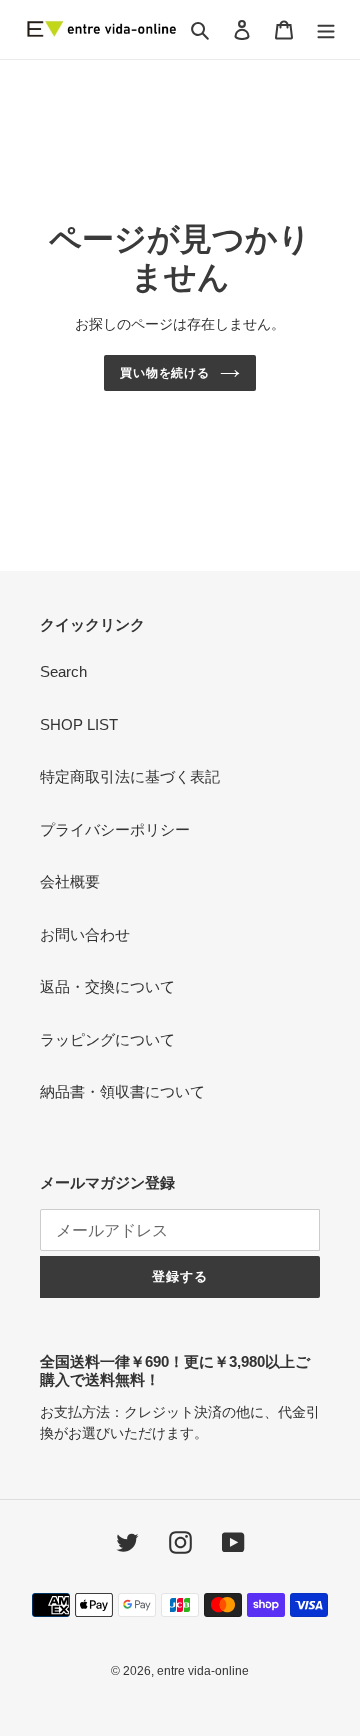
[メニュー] (326, 29)
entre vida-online (203, 1671)
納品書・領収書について (122, 1091)
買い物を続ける (165, 373)
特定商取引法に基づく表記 (130, 776)
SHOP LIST (79, 724)
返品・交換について (107, 986)
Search (63, 671)
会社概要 (70, 881)
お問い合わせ (85, 934)
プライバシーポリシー (115, 829)
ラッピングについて (107, 1039)
